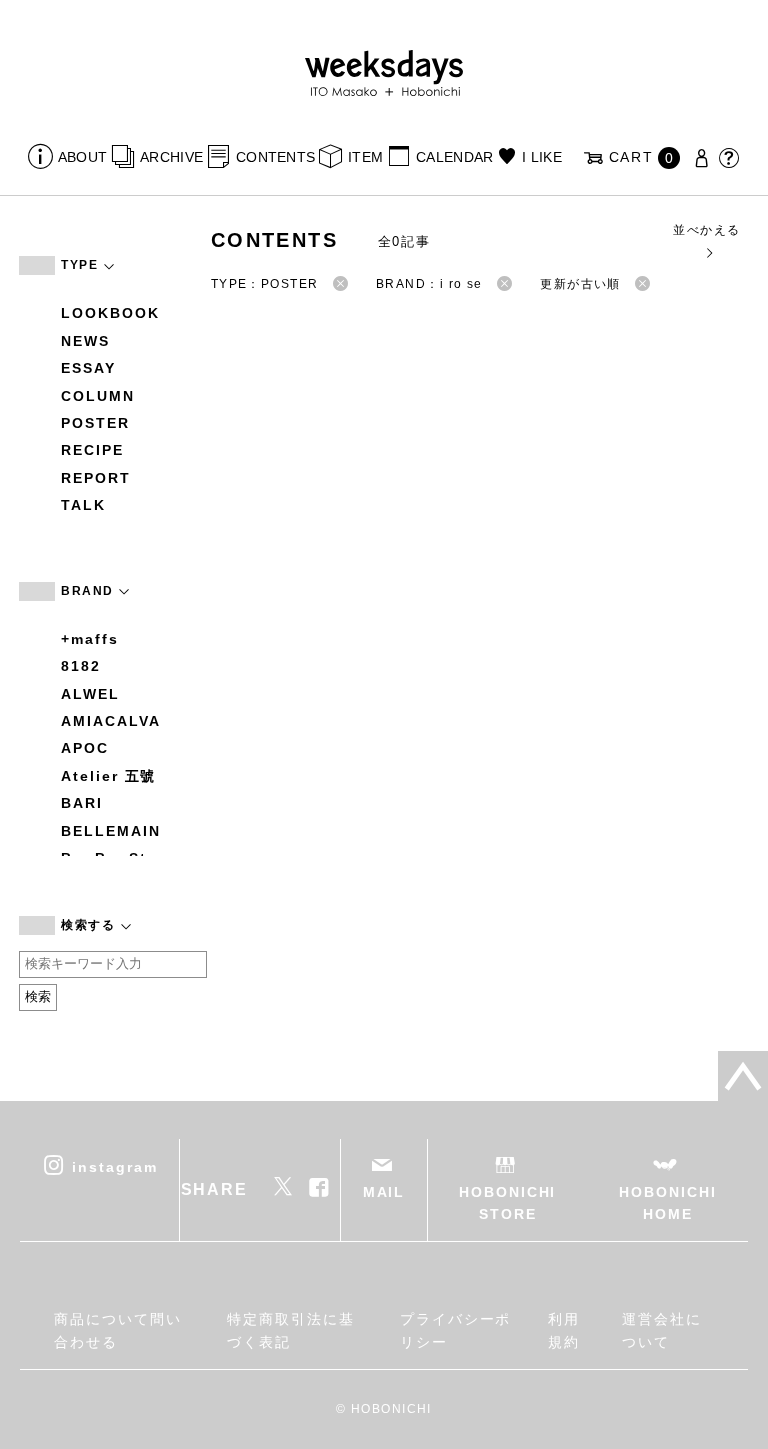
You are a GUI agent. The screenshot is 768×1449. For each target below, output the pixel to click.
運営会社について (662, 1330)
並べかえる (706, 230)
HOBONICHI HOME (667, 1203)
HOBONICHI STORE (507, 1203)
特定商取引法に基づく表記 (290, 1330)
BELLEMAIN (110, 831)
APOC (85, 748)
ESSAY (88, 368)
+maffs (90, 639)
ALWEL (90, 694)
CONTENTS (275, 157)
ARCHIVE (171, 157)
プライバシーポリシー (455, 1330)
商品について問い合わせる (117, 1330)
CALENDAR (454, 157)
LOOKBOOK (110, 313)
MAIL (384, 1192)
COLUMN (98, 396)
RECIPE (92, 450)
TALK (83, 505)
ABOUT (82, 157)
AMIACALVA (110, 721)
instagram (114, 1166)
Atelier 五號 (108, 776)
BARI (82, 803)
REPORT (96, 478)
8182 (81, 666)
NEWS (85, 341)
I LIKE (542, 157)
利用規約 (564, 1330)
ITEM (365, 157)
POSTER (95, 423)
